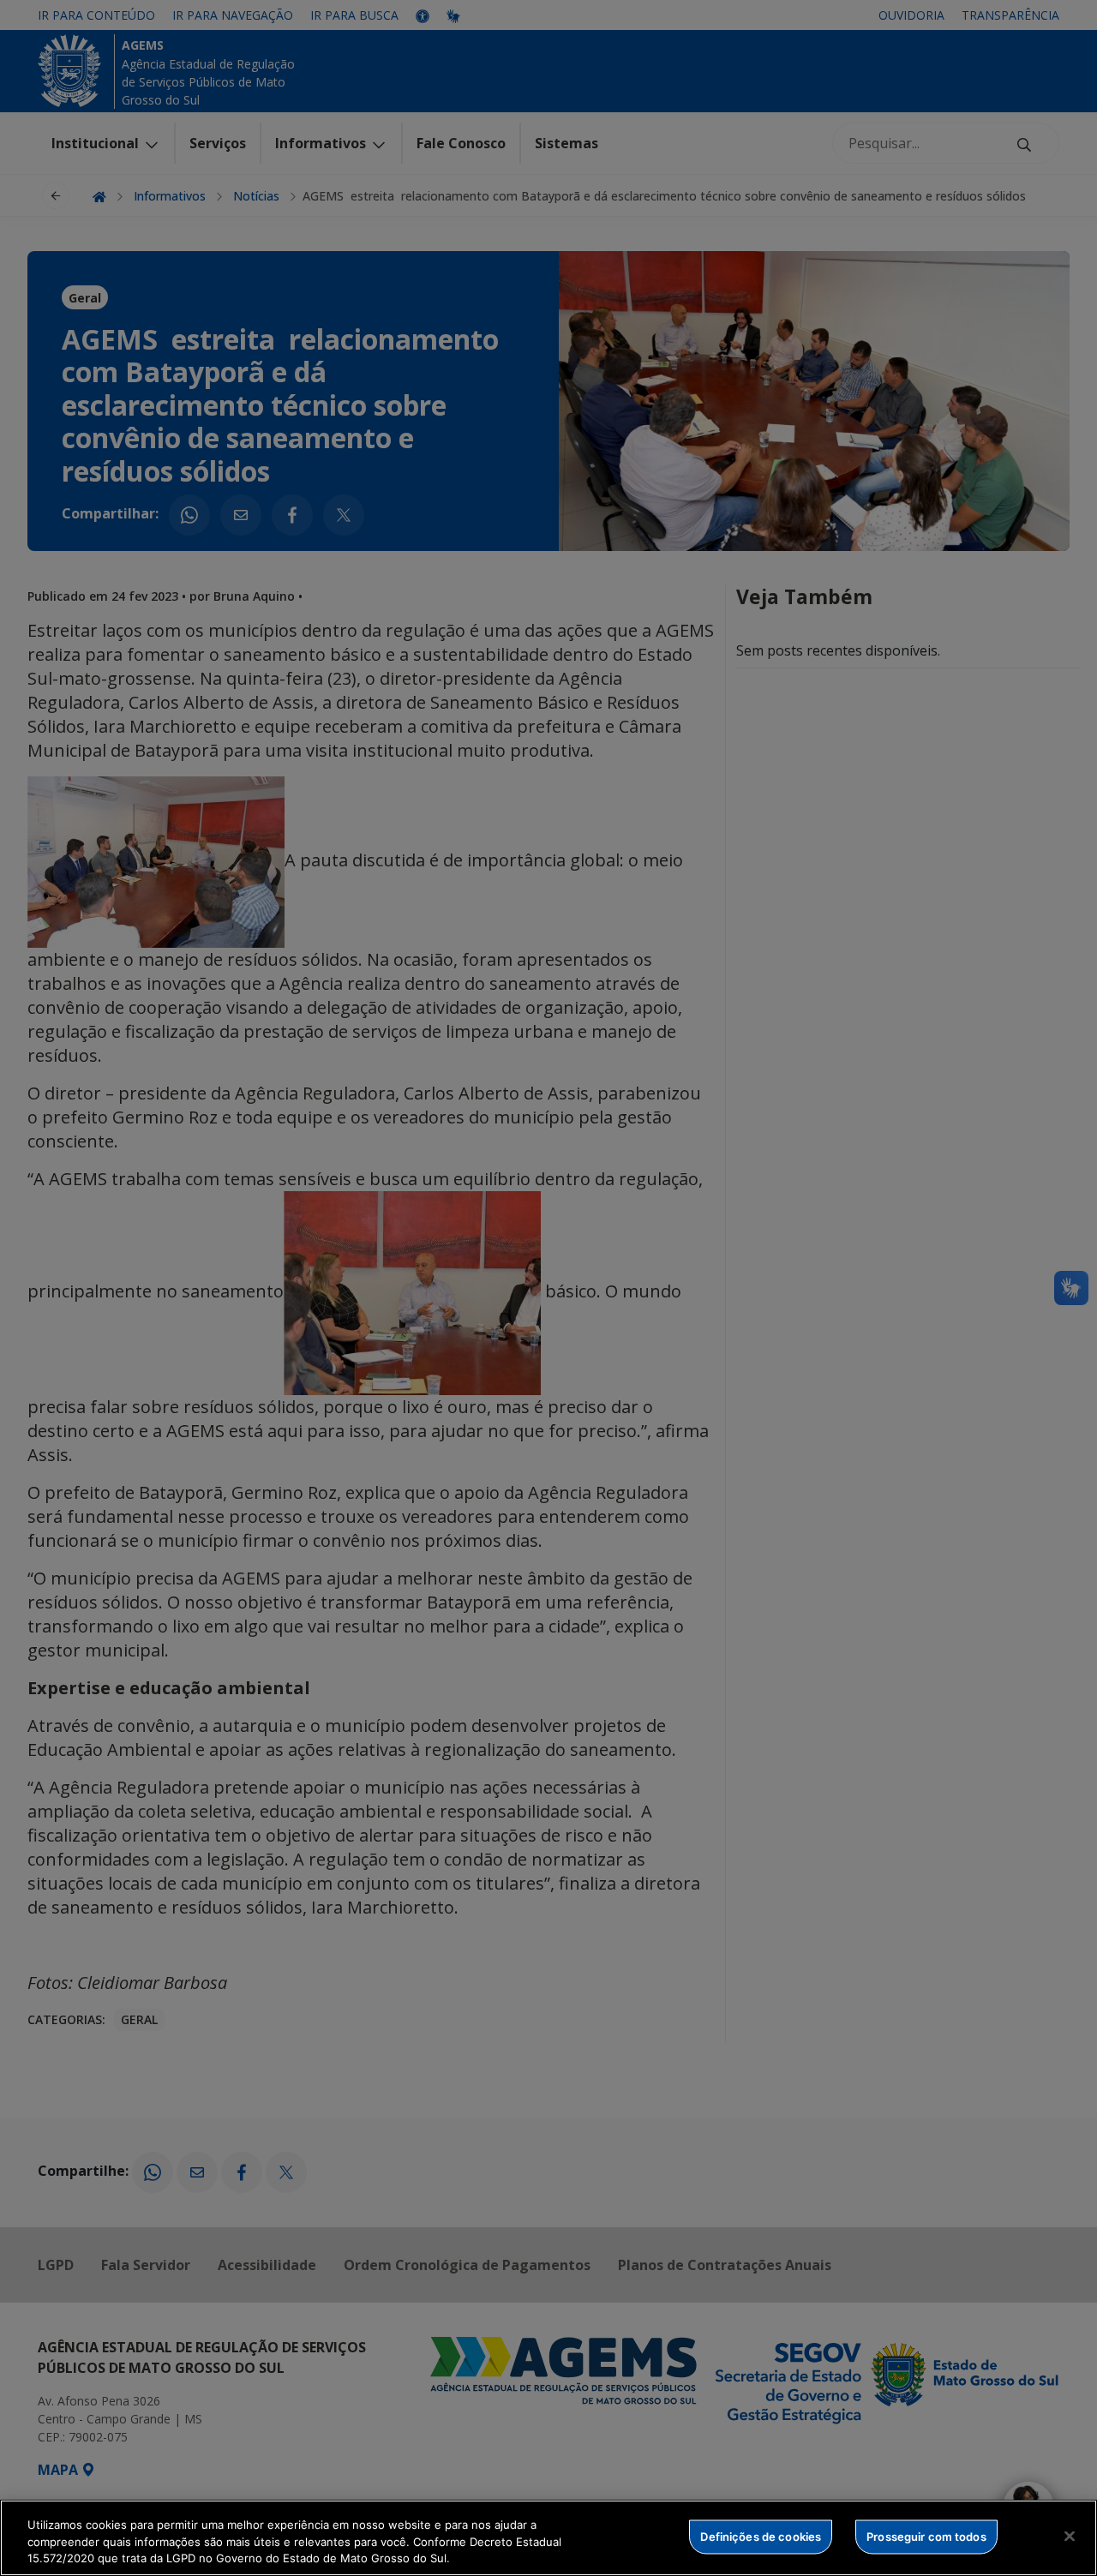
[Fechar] (1070, 2536)
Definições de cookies (761, 2536)
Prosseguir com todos (926, 2536)
